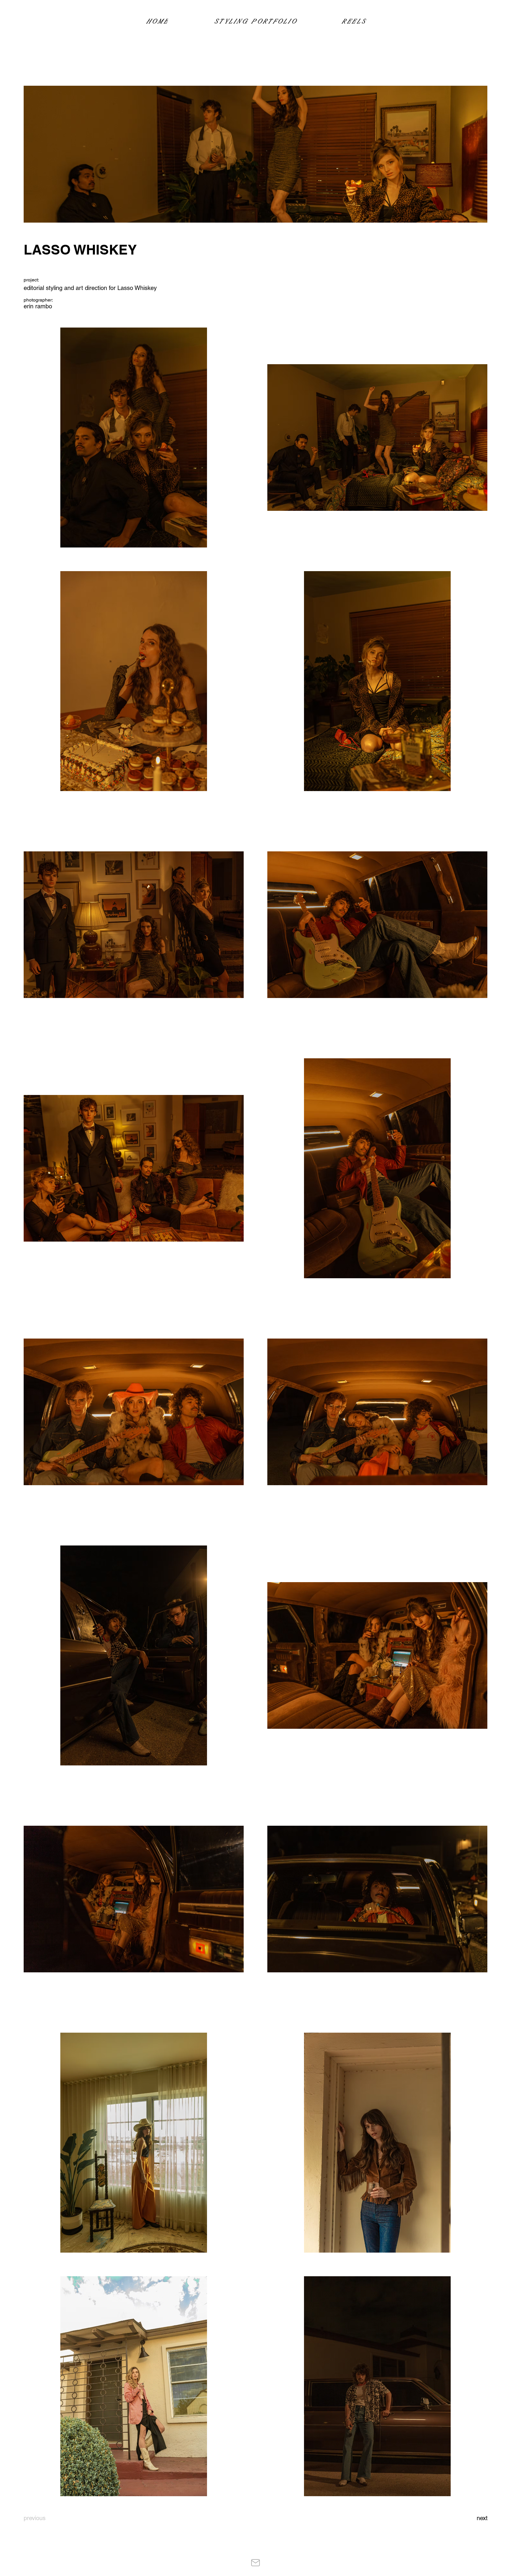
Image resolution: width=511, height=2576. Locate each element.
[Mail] (255, 2563)
